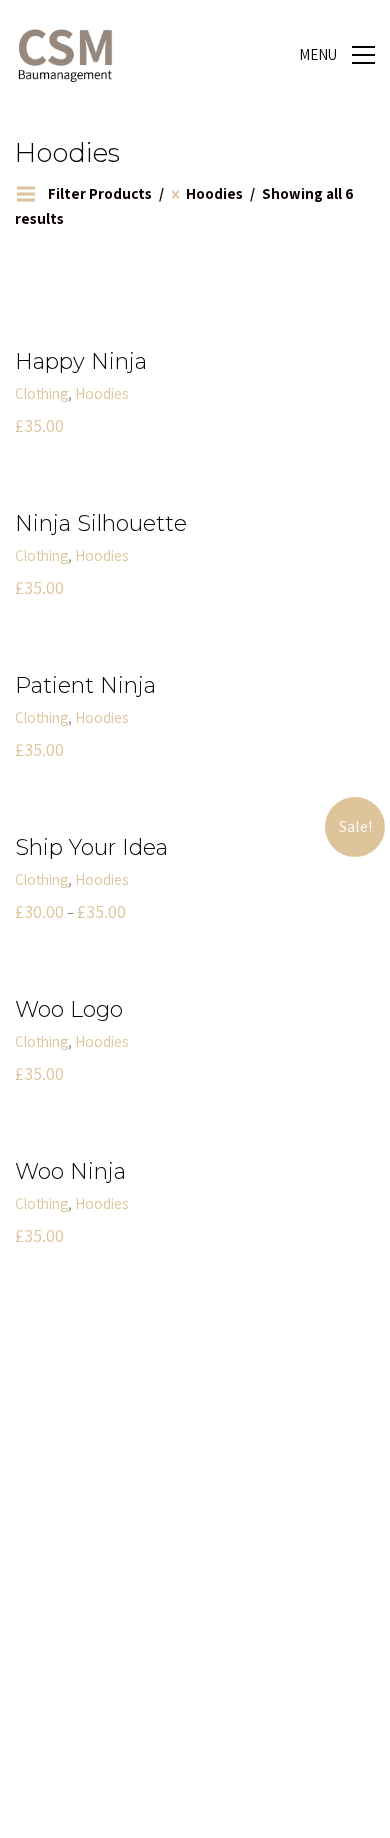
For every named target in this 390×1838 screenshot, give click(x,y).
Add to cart (49, 393)
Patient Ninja (85, 686)
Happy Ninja (81, 362)
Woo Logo (69, 1010)
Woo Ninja (70, 1172)
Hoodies (101, 393)
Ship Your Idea (91, 848)
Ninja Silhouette (101, 524)
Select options (60, 879)
